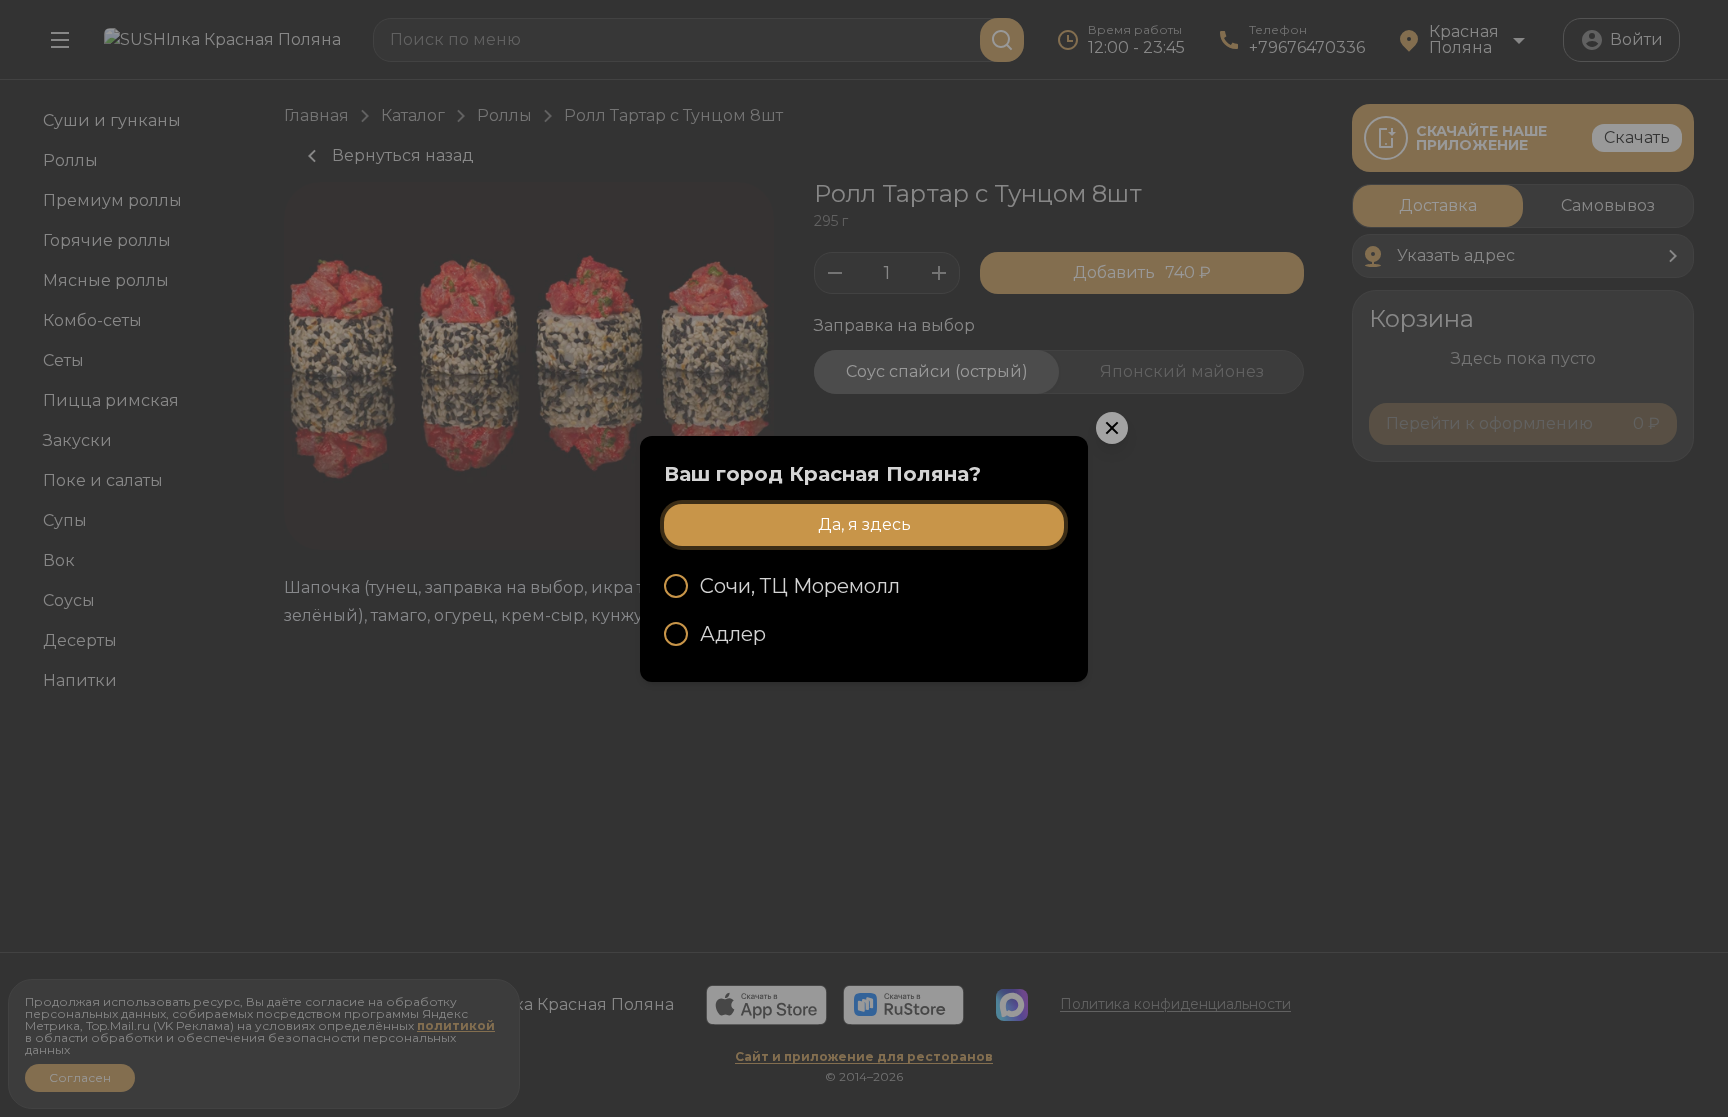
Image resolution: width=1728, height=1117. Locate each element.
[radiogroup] (864, 610)
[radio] (864, 586)
